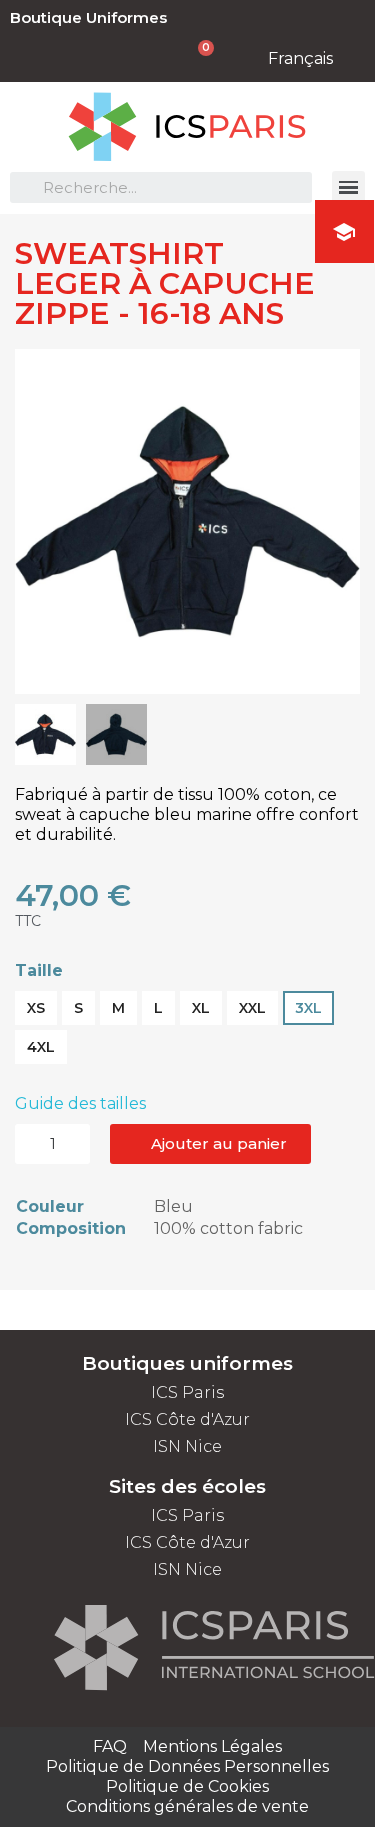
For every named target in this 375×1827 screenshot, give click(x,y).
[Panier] (195, 58)
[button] (33, 521)
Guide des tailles (80, 1103)
